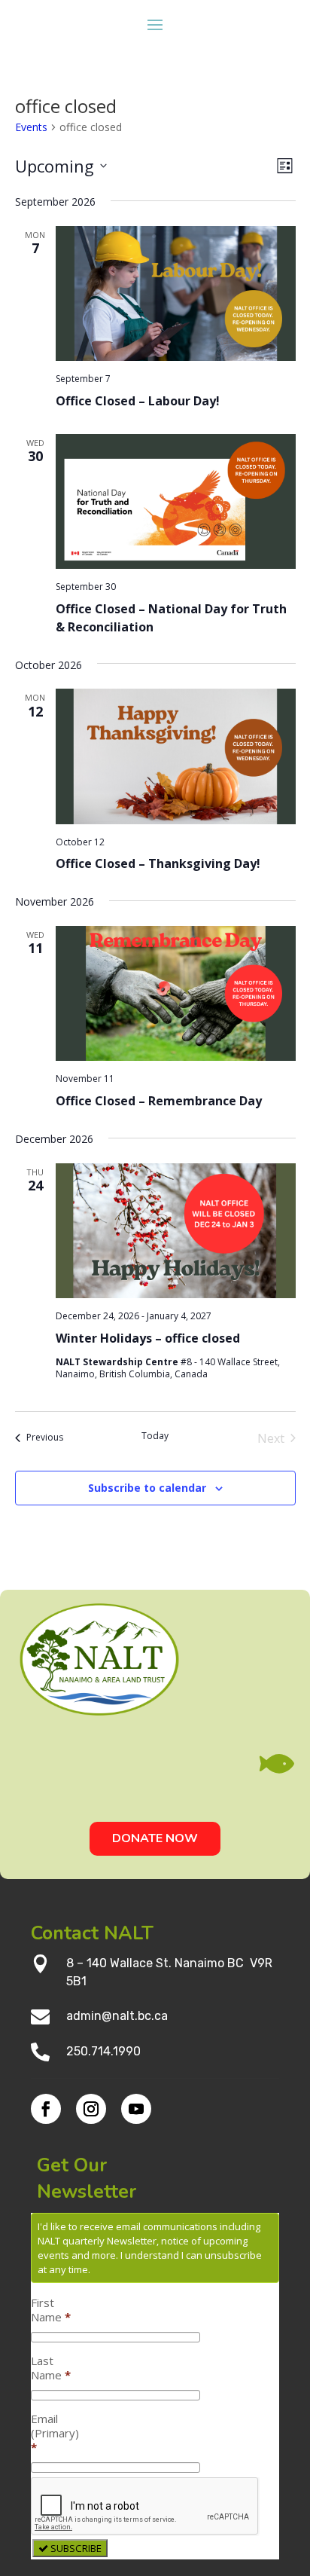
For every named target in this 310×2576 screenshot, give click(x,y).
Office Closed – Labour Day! (138, 401)
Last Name (51, 2368)
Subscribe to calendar (147, 1488)
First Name (51, 2310)
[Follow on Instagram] (91, 2109)
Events (31, 127)
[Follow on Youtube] (136, 2109)
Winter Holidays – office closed (148, 1338)
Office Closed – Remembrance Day (159, 1101)
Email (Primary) (55, 2433)
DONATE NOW (155, 1838)
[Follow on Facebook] (46, 2109)
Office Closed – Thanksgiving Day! (158, 863)
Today (155, 1436)
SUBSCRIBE (75, 2548)
